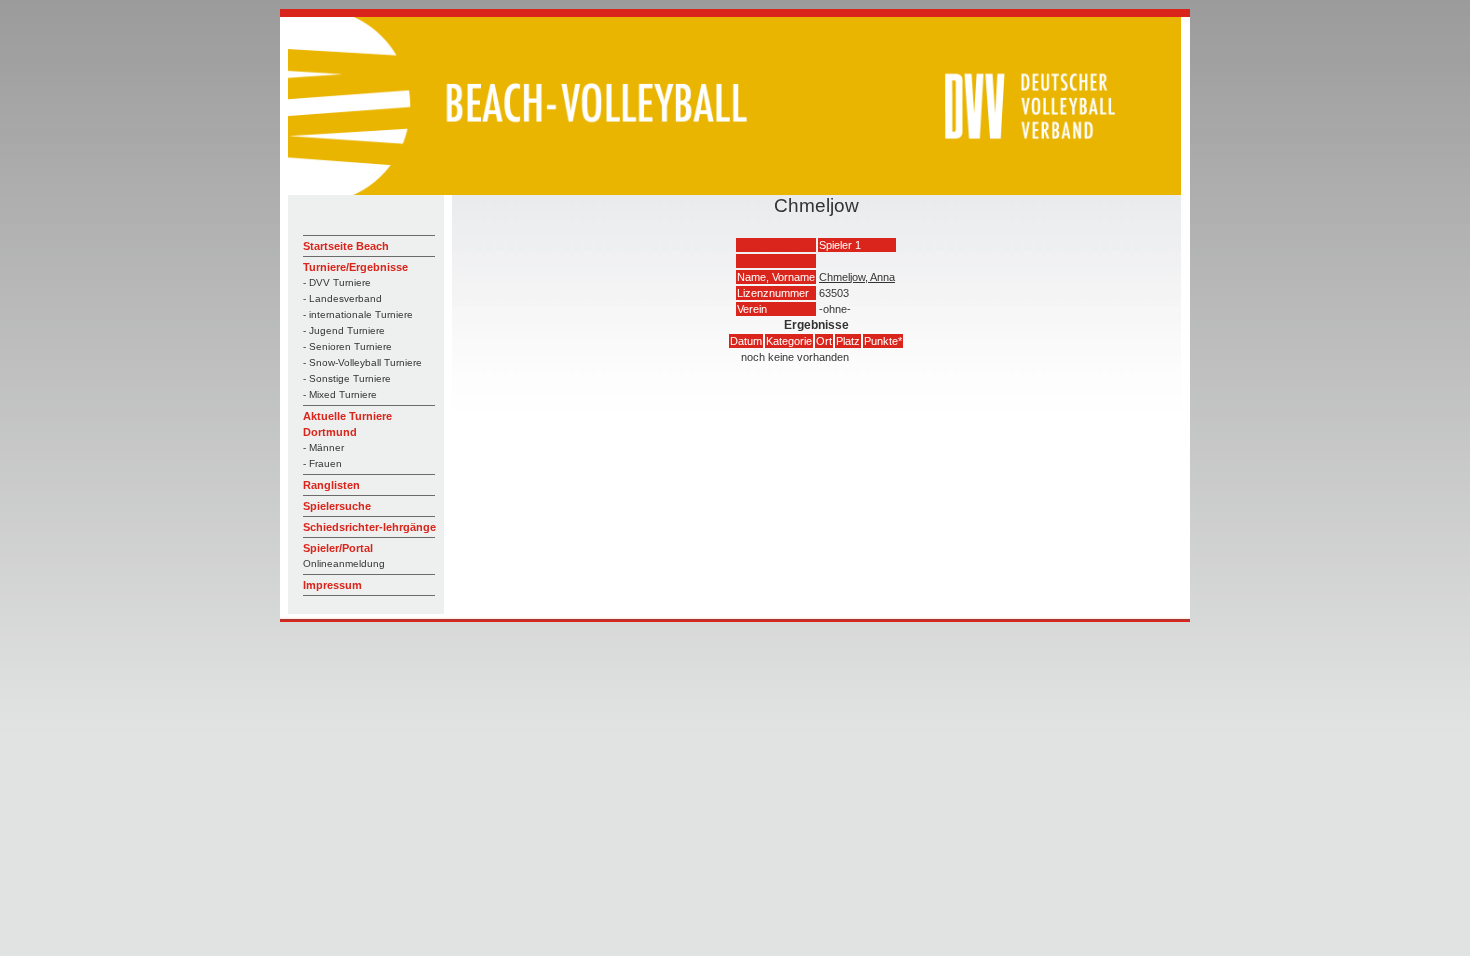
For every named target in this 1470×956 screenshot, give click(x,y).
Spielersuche (337, 506)
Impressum (332, 585)
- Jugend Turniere (344, 330)
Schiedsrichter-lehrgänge (369, 527)
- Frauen (322, 463)
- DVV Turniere (337, 282)
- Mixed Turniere (340, 394)
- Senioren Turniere (347, 346)
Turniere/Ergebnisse (355, 267)
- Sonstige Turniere (347, 378)
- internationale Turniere (358, 314)
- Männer (323, 447)
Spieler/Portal (338, 548)
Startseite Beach (346, 246)
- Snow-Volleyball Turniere (362, 362)
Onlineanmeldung (344, 563)
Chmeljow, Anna (857, 277)
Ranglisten (331, 485)
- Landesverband (342, 298)
